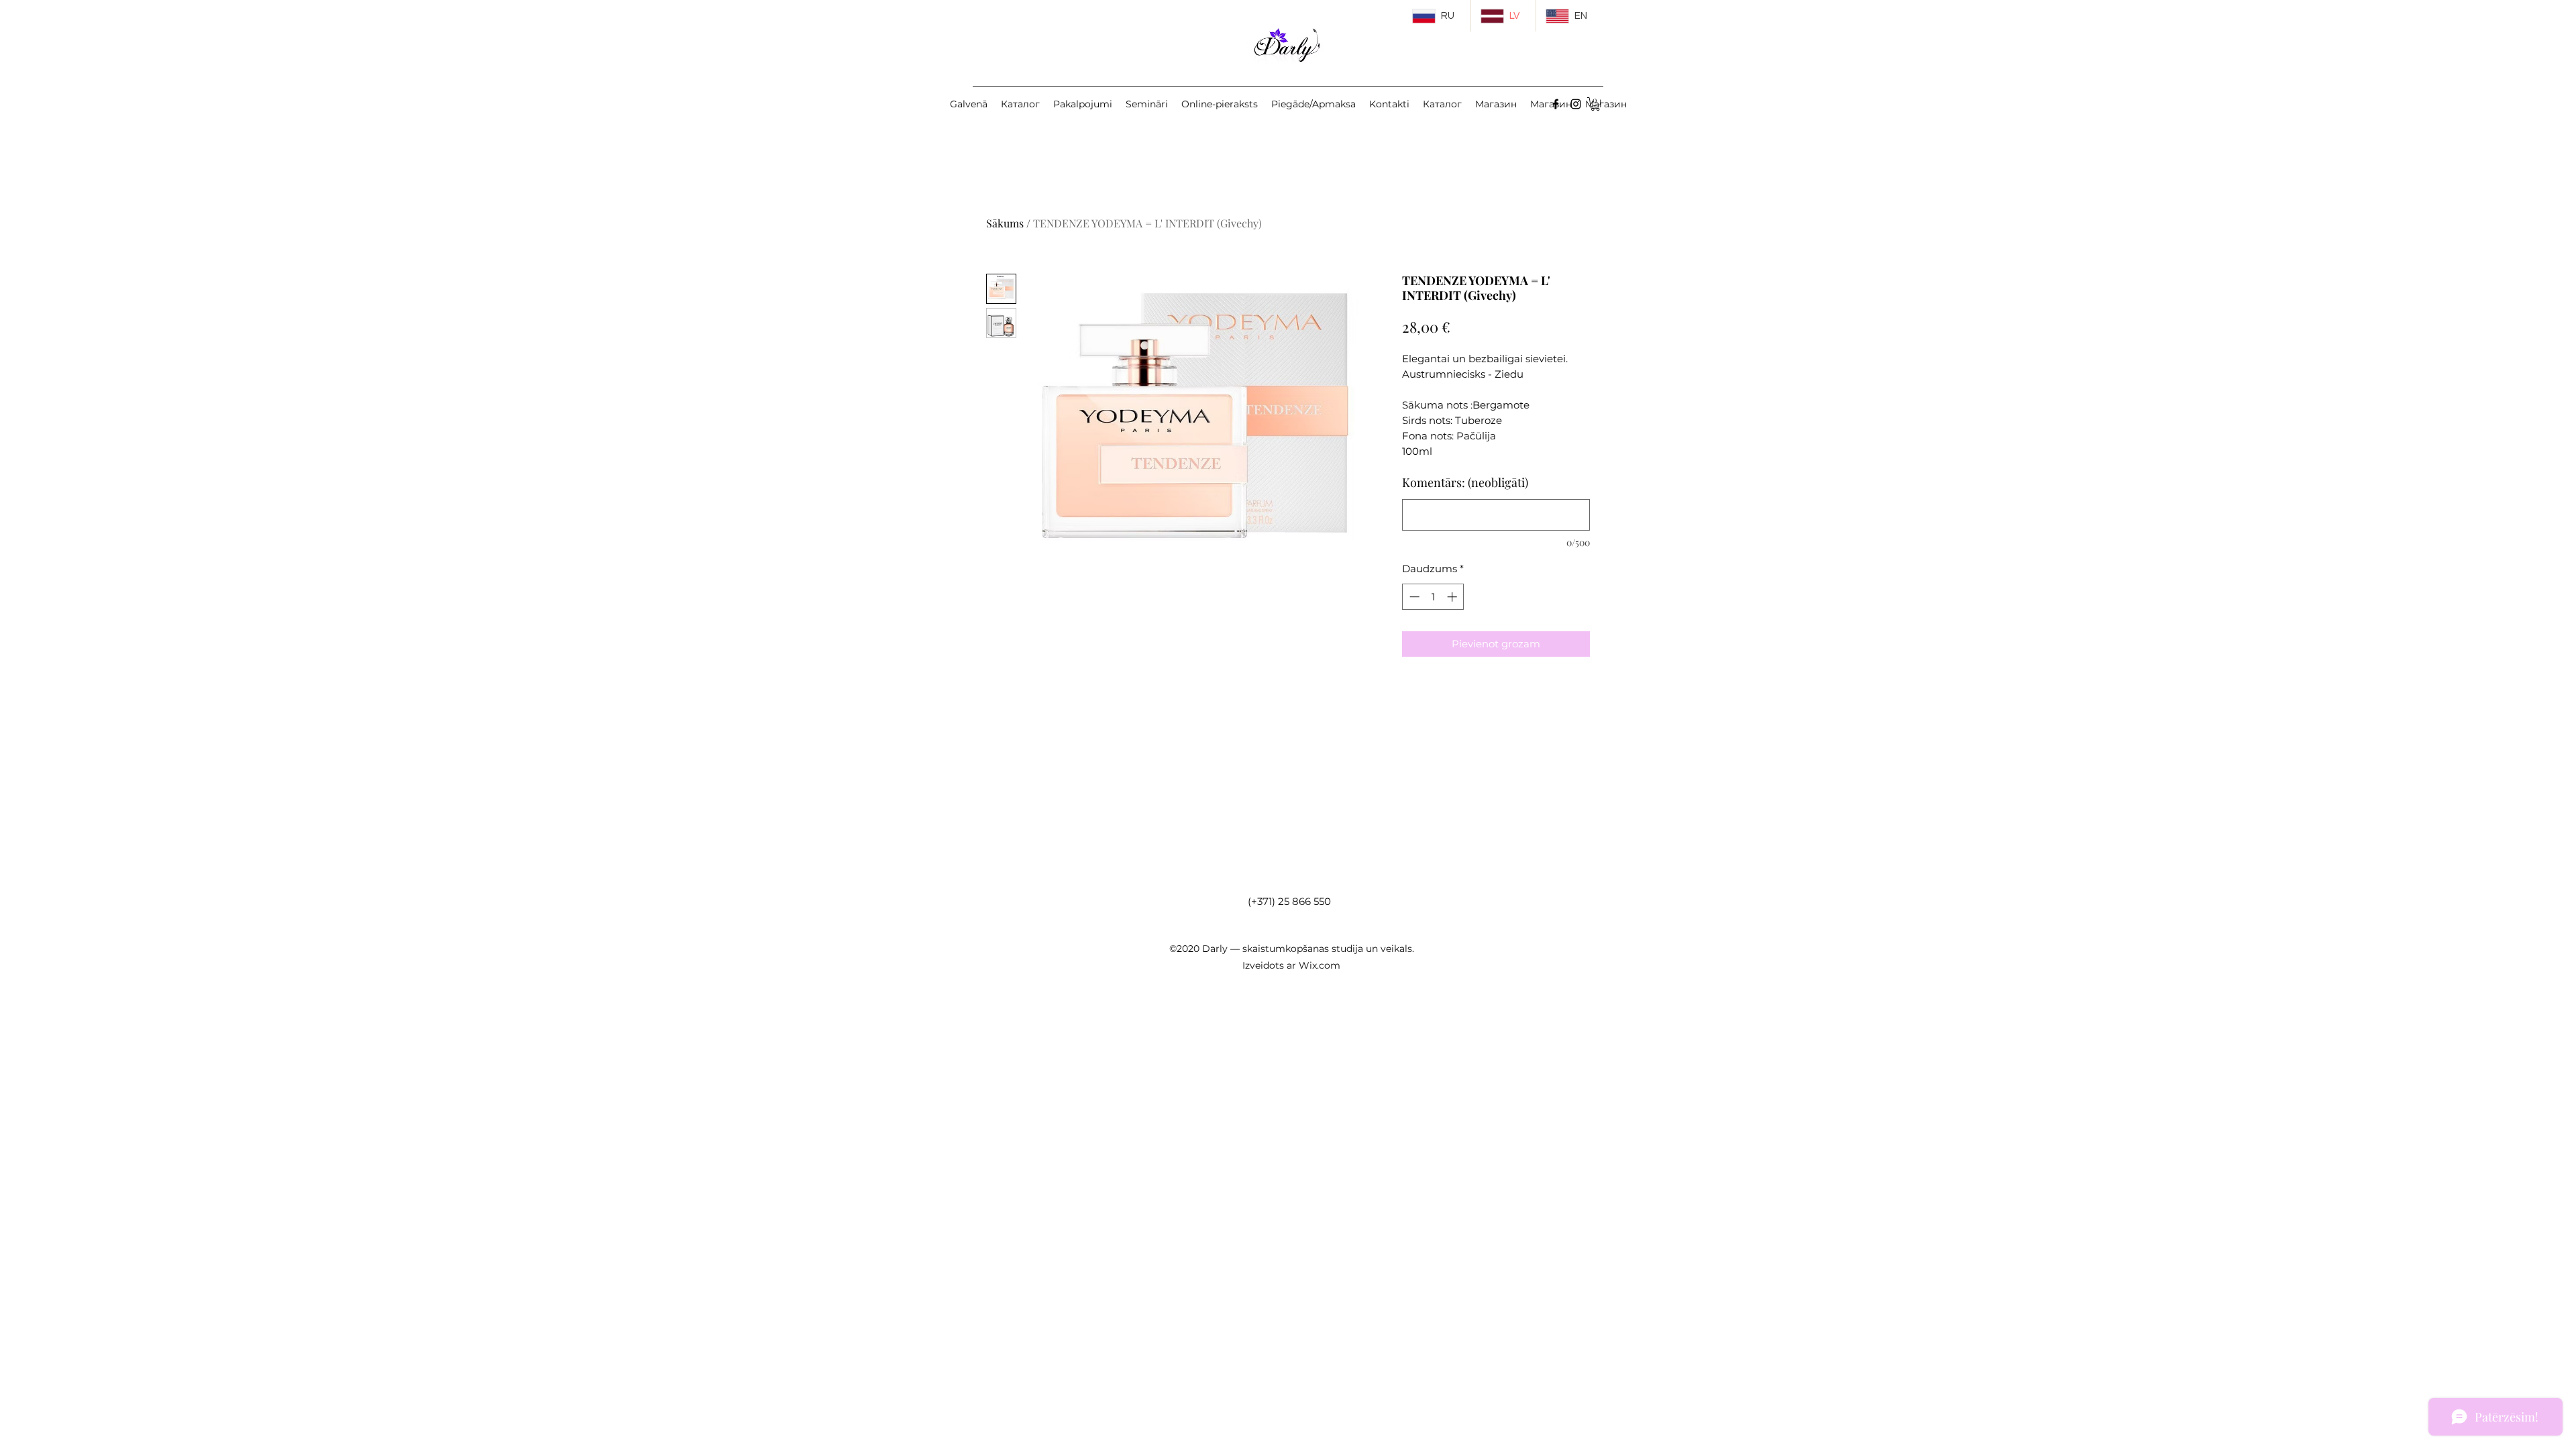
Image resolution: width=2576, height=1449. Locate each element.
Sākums (1005, 223)
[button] (1595, 104)
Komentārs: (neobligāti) (1465, 482)
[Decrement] (1413, 597)
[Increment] (1453, 597)
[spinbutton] (1433, 597)
